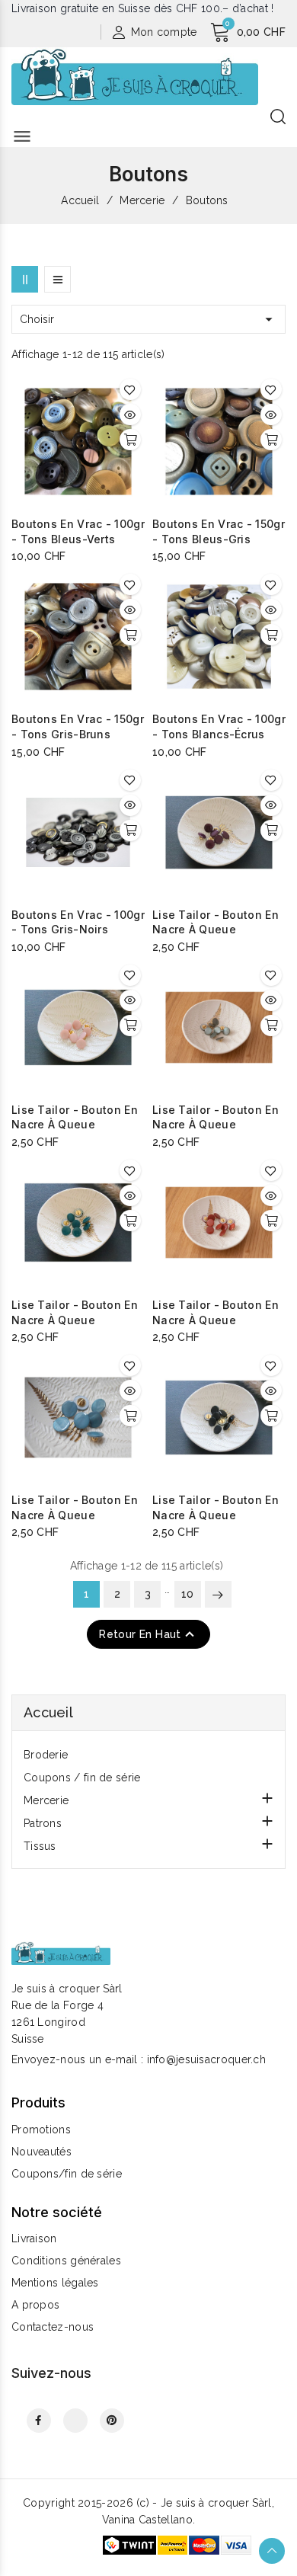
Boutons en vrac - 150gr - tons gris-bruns (78, 726)
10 (188, 1594)
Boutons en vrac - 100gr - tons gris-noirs (78, 922)
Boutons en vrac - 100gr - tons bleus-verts (78, 531)
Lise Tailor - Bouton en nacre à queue (216, 922)
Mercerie (46, 1800)
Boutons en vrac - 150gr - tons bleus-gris (219, 531)
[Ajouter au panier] (130, 440)
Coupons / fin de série (82, 1778)
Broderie (46, 1755)
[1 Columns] (57, 279)
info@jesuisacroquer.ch (207, 2059)
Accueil (48, 1712)
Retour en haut (148, 1634)
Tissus (40, 1846)
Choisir (148, 319)
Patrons (43, 1823)
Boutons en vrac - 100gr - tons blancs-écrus (219, 726)
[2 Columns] (25, 279)
